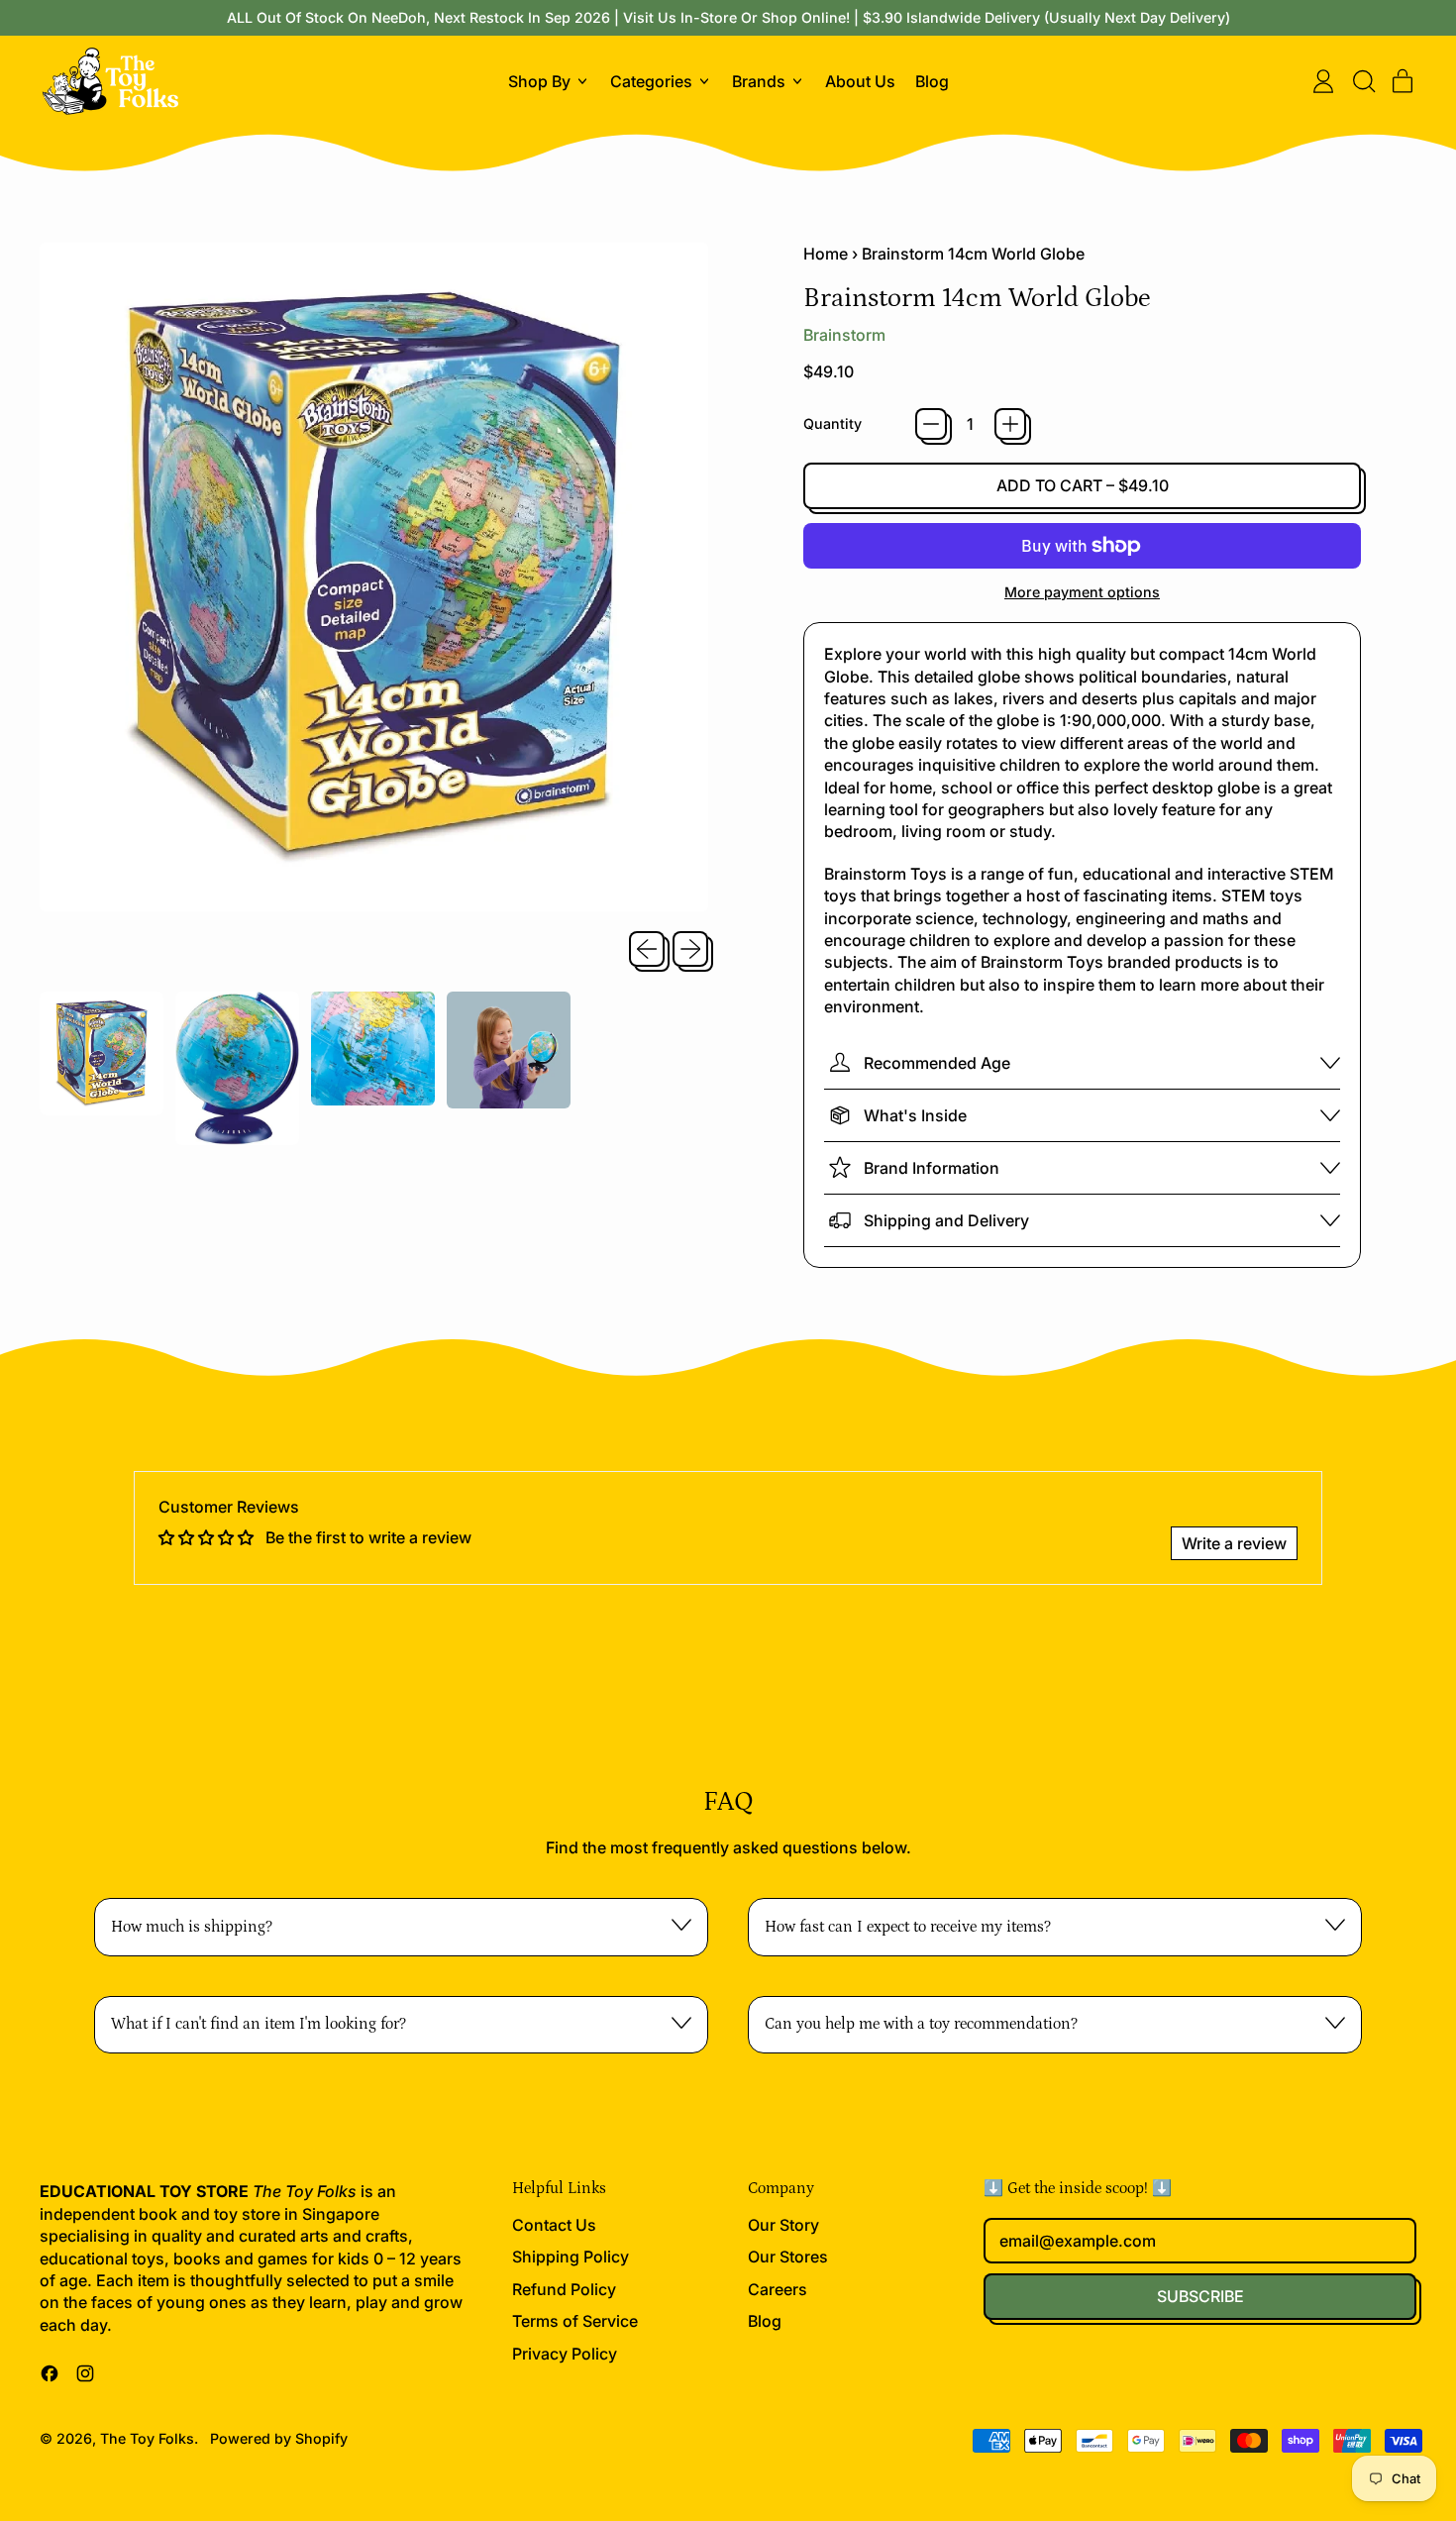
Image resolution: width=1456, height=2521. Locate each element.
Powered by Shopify (279, 2438)
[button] (1363, 81)
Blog (932, 81)
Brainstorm (844, 335)
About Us (860, 81)
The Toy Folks (147, 2438)
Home (826, 254)
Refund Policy (564, 2289)
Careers (778, 2289)
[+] (1010, 424)
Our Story (783, 2225)
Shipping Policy (571, 2257)
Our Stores (788, 2257)
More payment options (1082, 592)
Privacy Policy (565, 2354)
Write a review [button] (1234, 1543)
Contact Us (554, 2225)
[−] (931, 424)
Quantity (832, 423)
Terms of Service (575, 2321)
